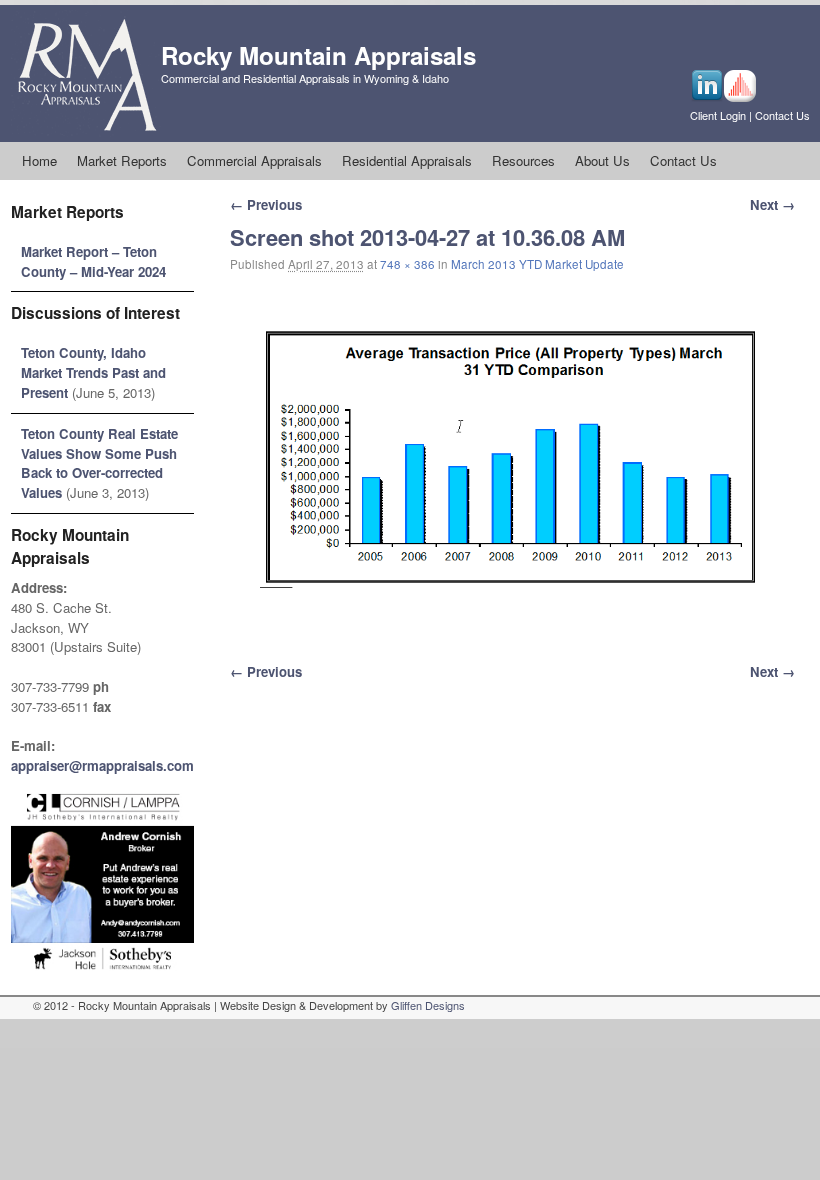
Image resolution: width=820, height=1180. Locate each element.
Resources (523, 160)
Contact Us (782, 115)
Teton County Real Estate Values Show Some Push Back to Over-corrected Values (99, 463)
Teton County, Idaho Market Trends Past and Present (93, 372)
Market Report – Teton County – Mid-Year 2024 (93, 261)
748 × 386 (407, 264)
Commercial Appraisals (254, 160)
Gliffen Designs (428, 1005)
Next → (772, 204)
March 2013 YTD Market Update (537, 264)
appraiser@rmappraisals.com (102, 765)
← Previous (266, 204)
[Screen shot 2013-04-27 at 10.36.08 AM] (512, 458)
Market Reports (122, 160)
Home (39, 160)
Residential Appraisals (407, 160)
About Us (602, 160)
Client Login (718, 115)
